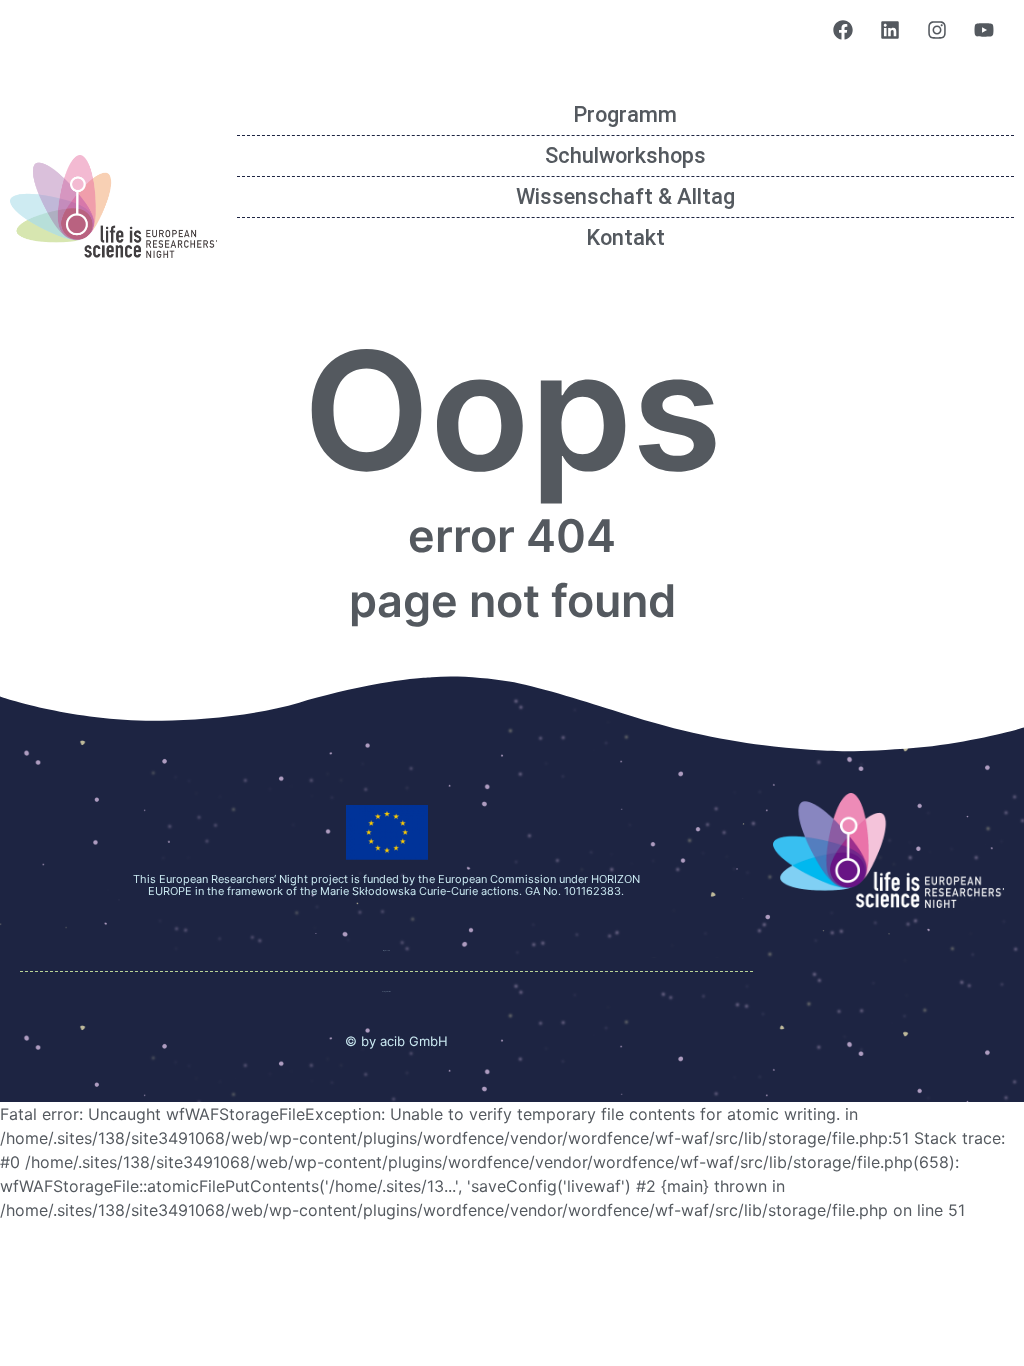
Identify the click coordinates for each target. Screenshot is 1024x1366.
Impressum (386, 950)
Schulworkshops (625, 155)
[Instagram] (937, 30)
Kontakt (625, 237)
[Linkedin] (890, 30)
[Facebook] (843, 30)
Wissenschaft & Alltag (625, 196)
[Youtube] (984, 30)
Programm (625, 114)
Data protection (386, 991)
